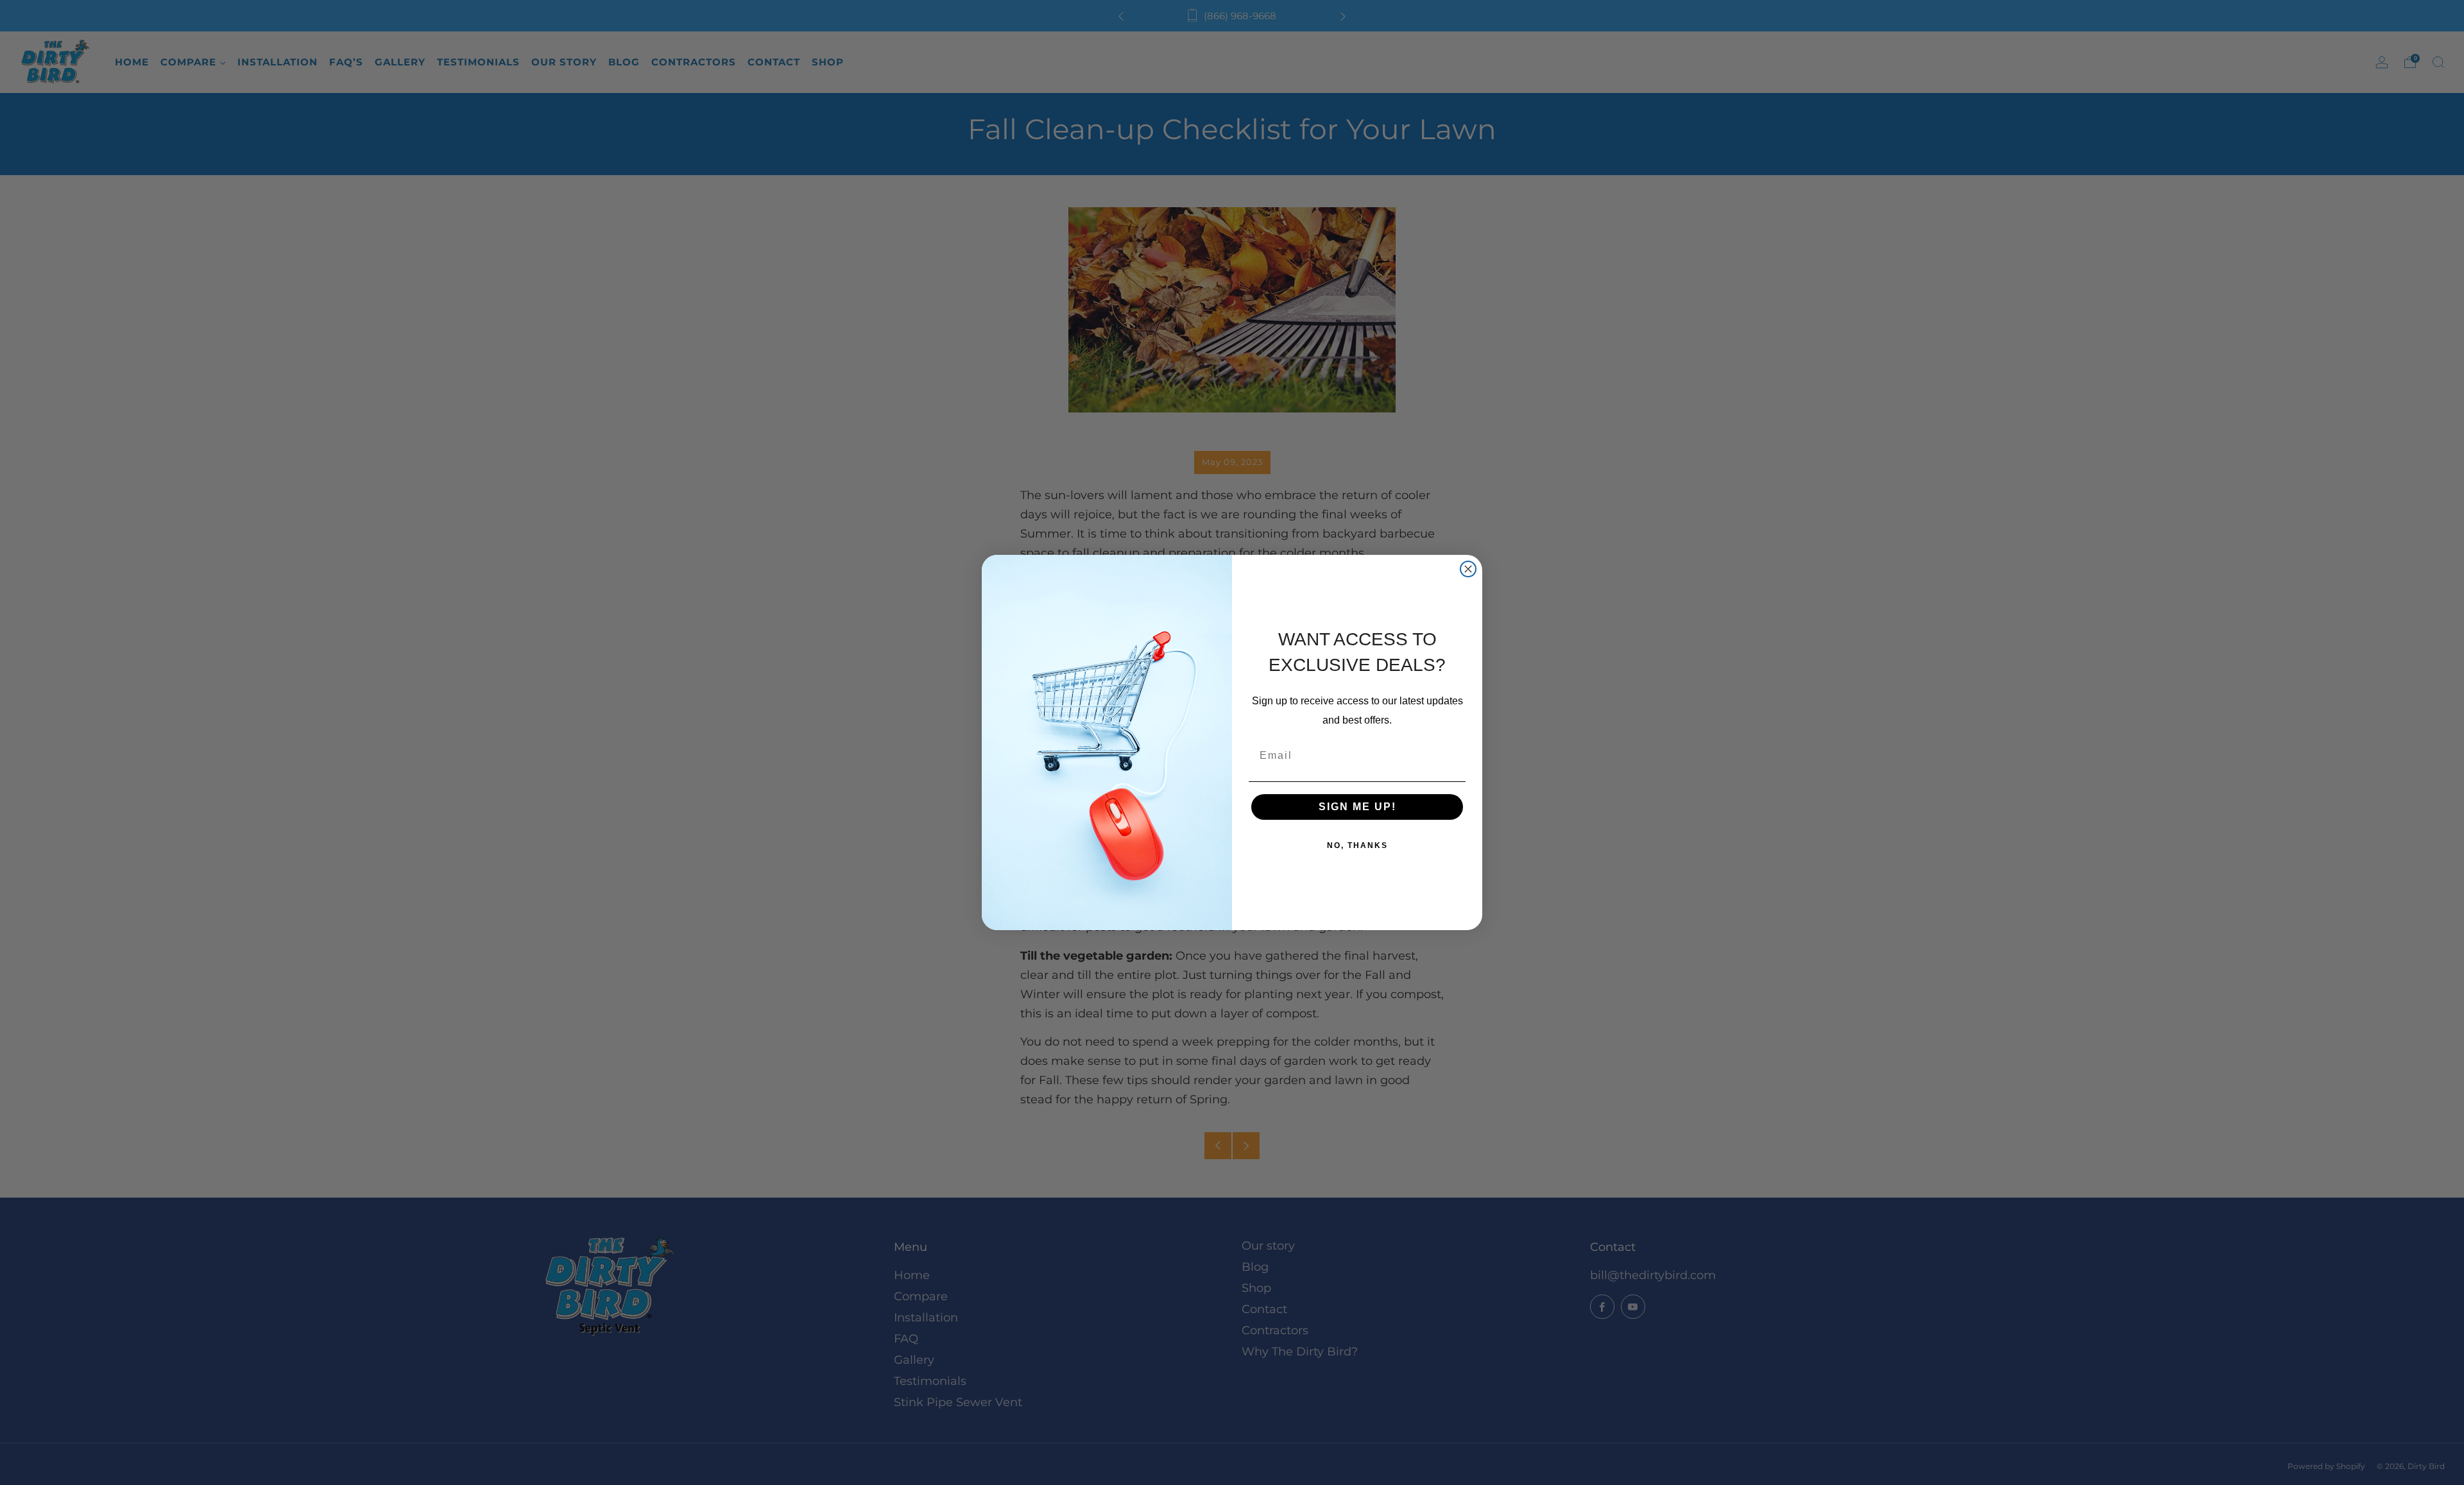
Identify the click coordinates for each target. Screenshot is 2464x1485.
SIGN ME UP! (1357, 807)
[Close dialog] (1468, 569)
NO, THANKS (1357, 845)
